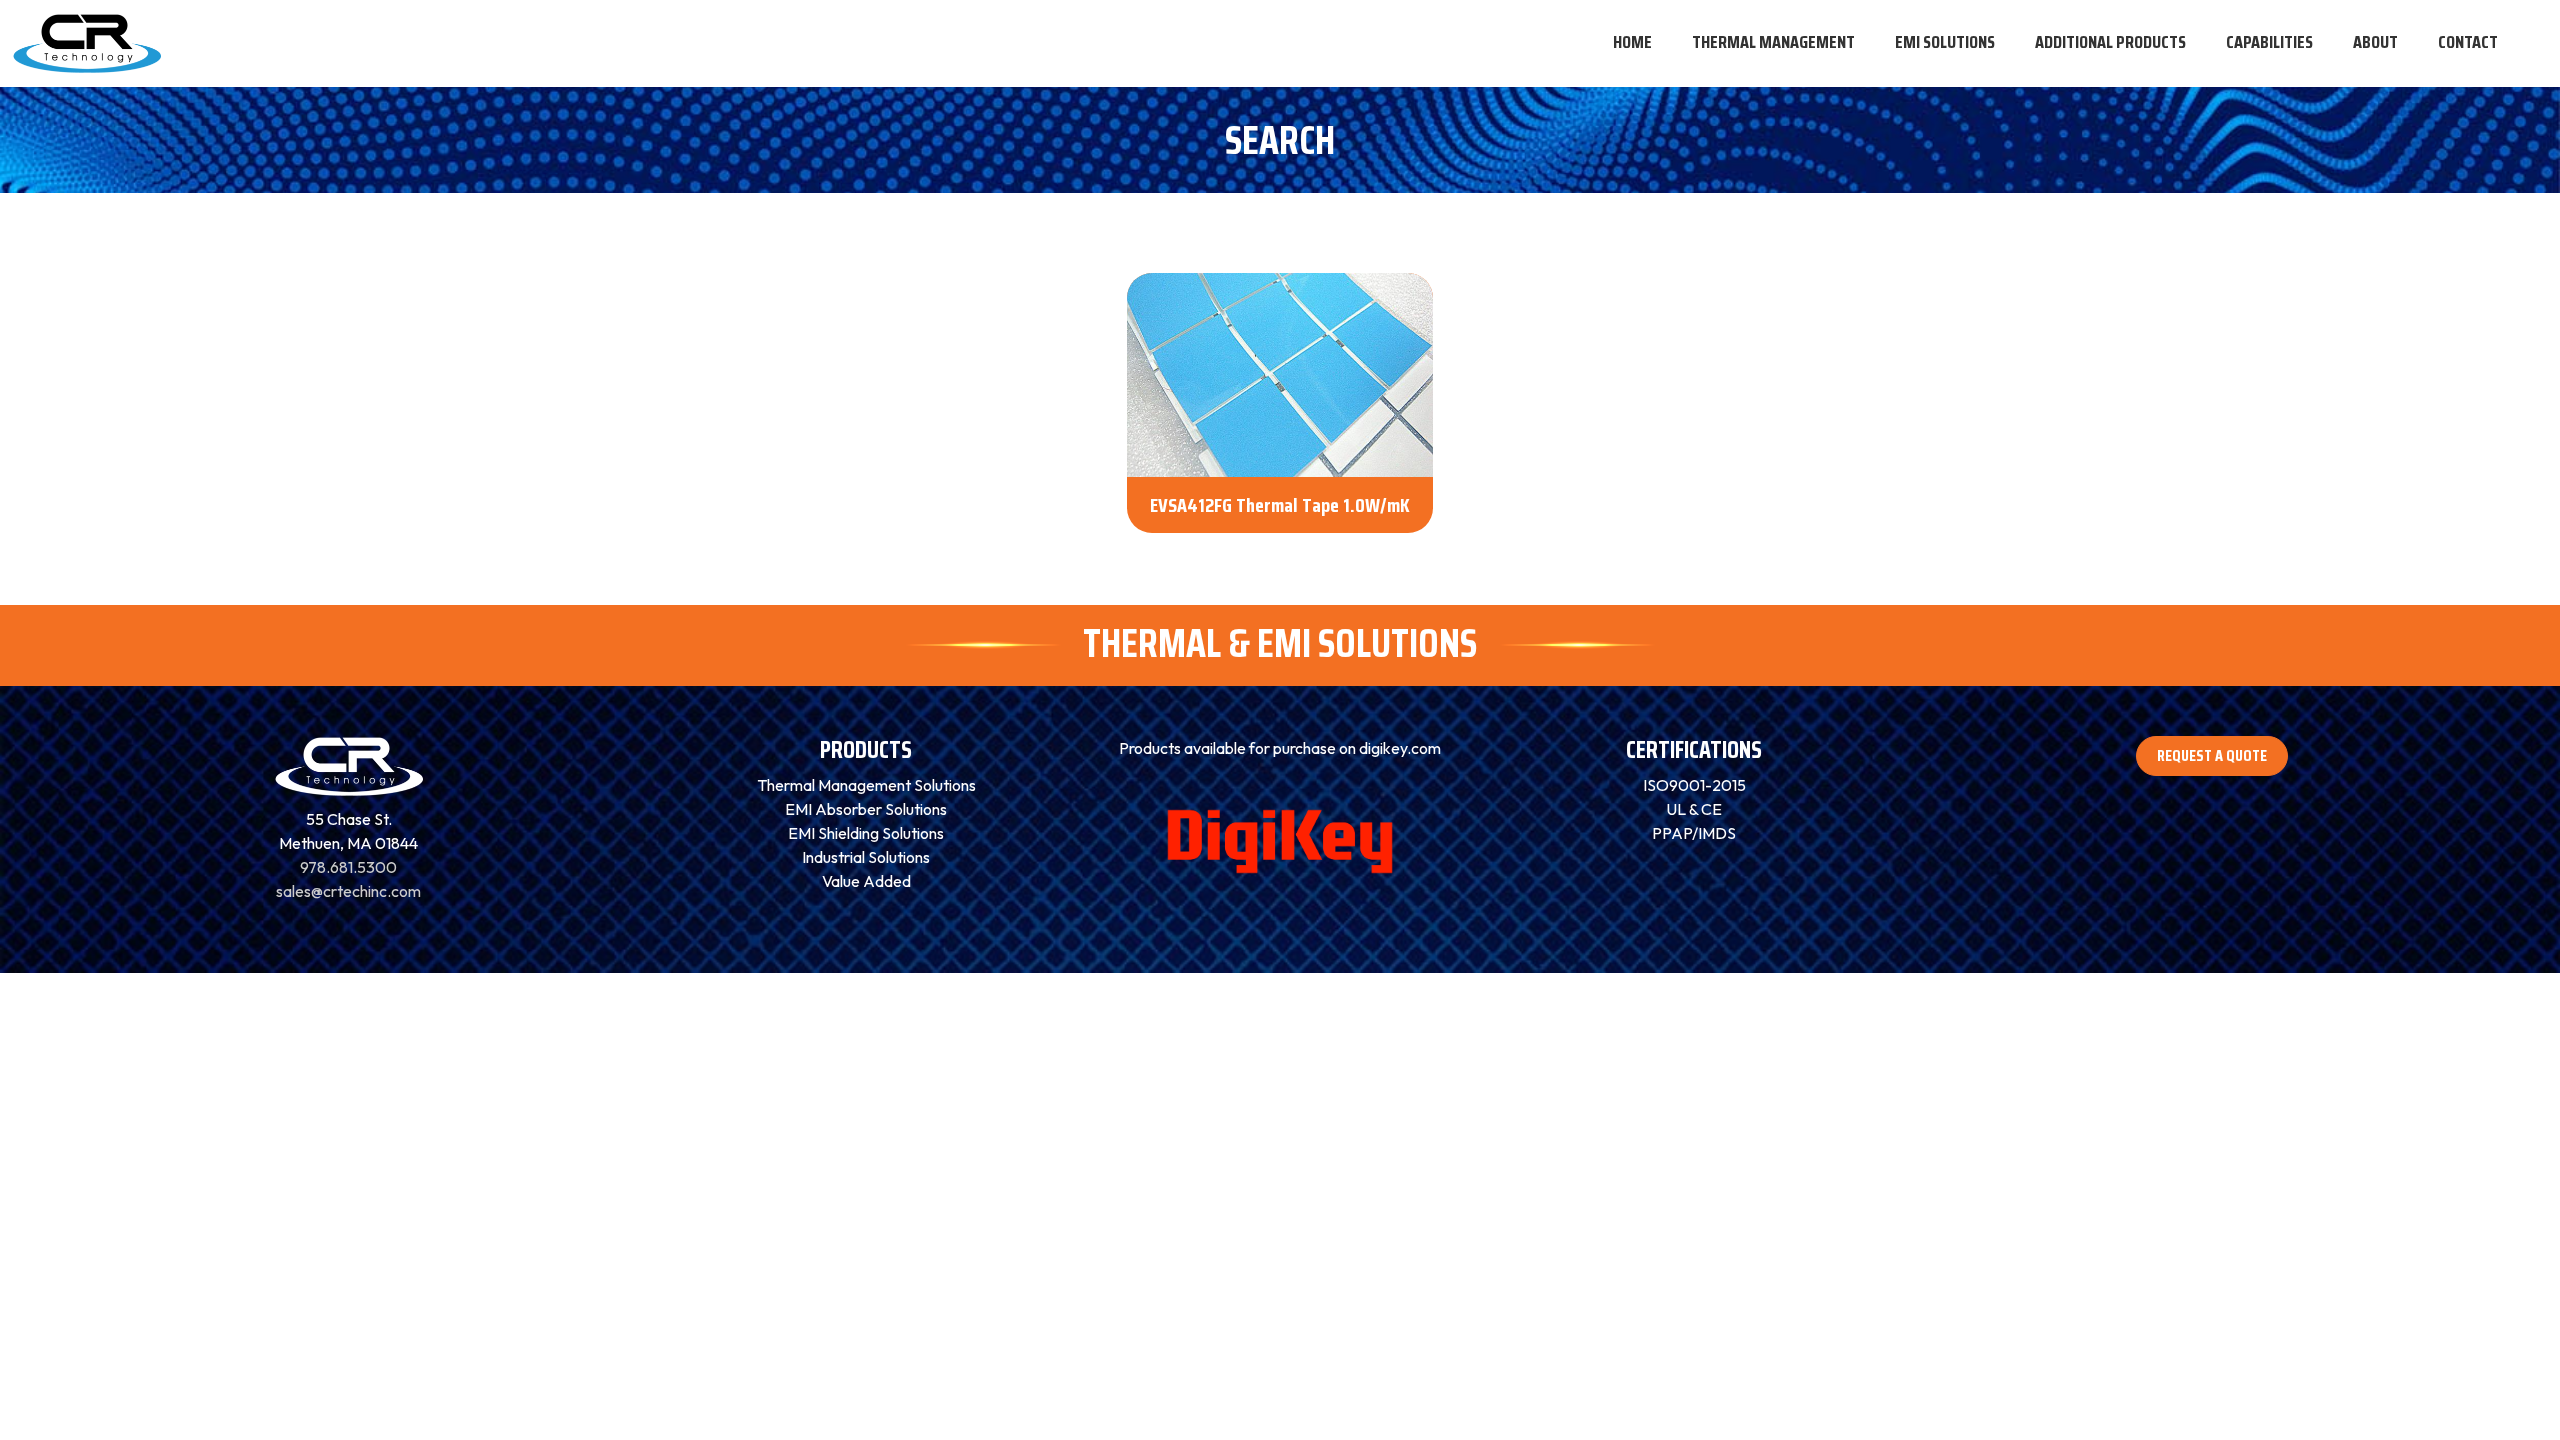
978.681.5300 (348, 867)
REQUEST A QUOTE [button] (2212, 755)
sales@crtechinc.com (348, 891)
